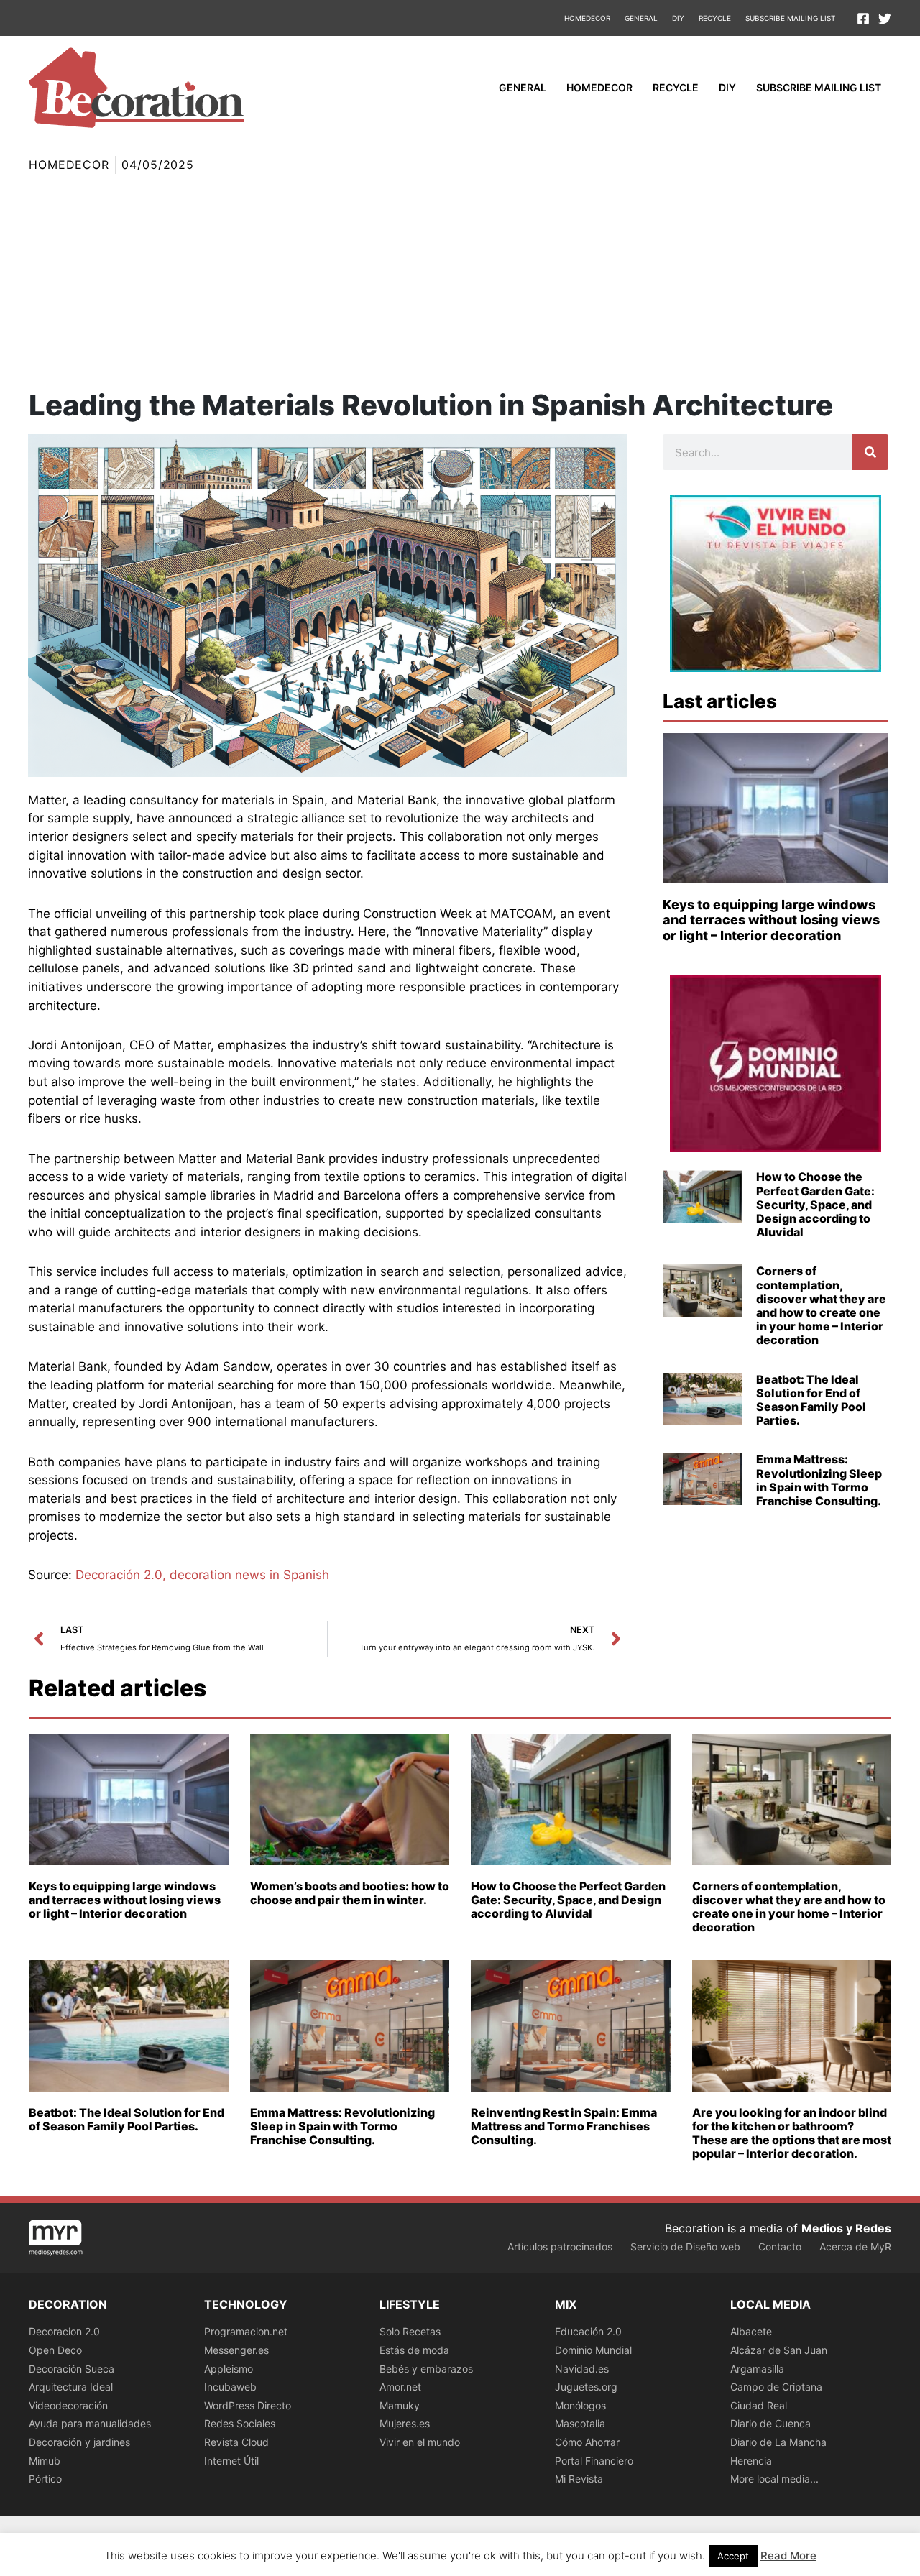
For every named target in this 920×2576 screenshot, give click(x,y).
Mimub (45, 2461)
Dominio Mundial (593, 2350)
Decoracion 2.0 (64, 2331)
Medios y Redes (846, 2228)
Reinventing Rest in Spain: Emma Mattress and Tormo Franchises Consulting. (564, 2126)
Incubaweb (230, 2387)
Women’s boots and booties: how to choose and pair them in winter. (350, 1893)
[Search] (870, 452)
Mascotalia (580, 2423)
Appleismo (229, 2369)
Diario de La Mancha (778, 2442)
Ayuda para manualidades (90, 2423)
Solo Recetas (410, 2331)
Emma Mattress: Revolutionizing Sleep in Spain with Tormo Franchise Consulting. (819, 1480)
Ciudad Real (759, 2405)
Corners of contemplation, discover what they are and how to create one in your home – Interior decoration (821, 1305)
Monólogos (580, 2405)
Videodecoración (68, 2405)
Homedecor (587, 18)
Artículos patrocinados (560, 2246)
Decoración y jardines (79, 2442)
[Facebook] (863, 19)
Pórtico (45, 2479)
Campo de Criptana (776, 2387)
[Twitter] (885, 19)
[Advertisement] (460, 282)
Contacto (780, 2246)
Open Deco (55, 2350)
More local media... (774, 2479)
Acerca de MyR (855, 2246)
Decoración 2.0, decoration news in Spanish (202, 1575)
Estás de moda (414, 2350)
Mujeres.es (405, 2423)
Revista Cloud (236, 2442)
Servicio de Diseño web (685, 2246)
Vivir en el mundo (420, 2442)
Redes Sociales (240, 2423)
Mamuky (400, 2405)
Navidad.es (582, 2369)
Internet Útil (231, 2461)
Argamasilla (757, 2369)
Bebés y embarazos (426, 2369)
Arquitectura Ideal (71, 2387)
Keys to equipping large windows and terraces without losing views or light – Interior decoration (771, 920)
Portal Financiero (594, 2461)
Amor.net (400, 2387)
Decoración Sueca (72, 2369)
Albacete (751, 2331)
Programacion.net (246, 2331)
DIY (678, 18)
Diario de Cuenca (770, 2423)
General (641, 18)
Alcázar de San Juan (779, 2350)
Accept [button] (733, 2556)
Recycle (715, 18)
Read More (788, 2556)
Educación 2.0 (588, 2331)
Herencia (751, 2461)
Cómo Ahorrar (587, 2442)
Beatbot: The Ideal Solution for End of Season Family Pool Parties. (811, 1400)
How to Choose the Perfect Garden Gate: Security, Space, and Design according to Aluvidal (815, 1204)
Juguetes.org (586, 2387)
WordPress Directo (248, 2405)
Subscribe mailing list (790, 18)
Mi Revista (579, 2479)
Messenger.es (236, 2350)
